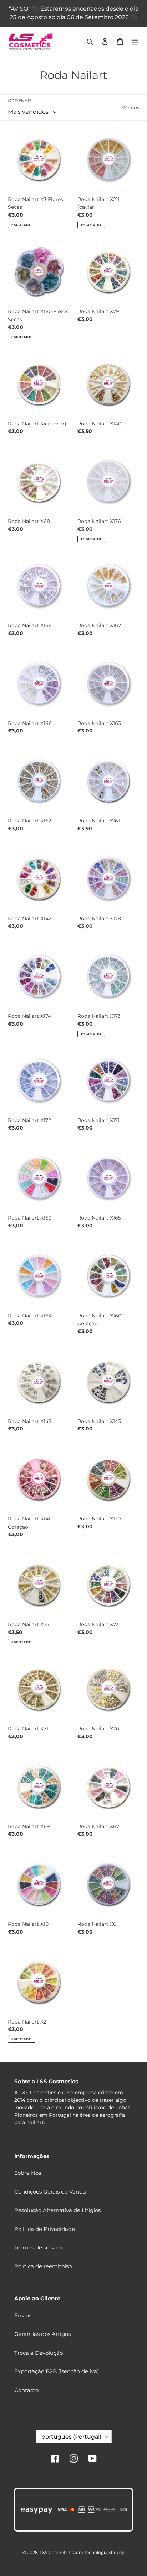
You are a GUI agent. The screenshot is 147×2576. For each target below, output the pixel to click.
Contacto (26, 2390)
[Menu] (135, 41)
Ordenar (19, 100)
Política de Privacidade (45, 2229)
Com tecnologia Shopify (99, 2552)
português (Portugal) (71, 2437)
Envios (23, 2315)
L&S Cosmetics (55, 2552)
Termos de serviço (38, 2247)
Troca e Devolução (39, 2353)
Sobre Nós (28, 2173)
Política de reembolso (43, 2266)
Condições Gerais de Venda (50, 2192)
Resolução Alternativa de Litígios (57, 2210)
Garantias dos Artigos (42, 2334)
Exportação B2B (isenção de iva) (57, 2371)
